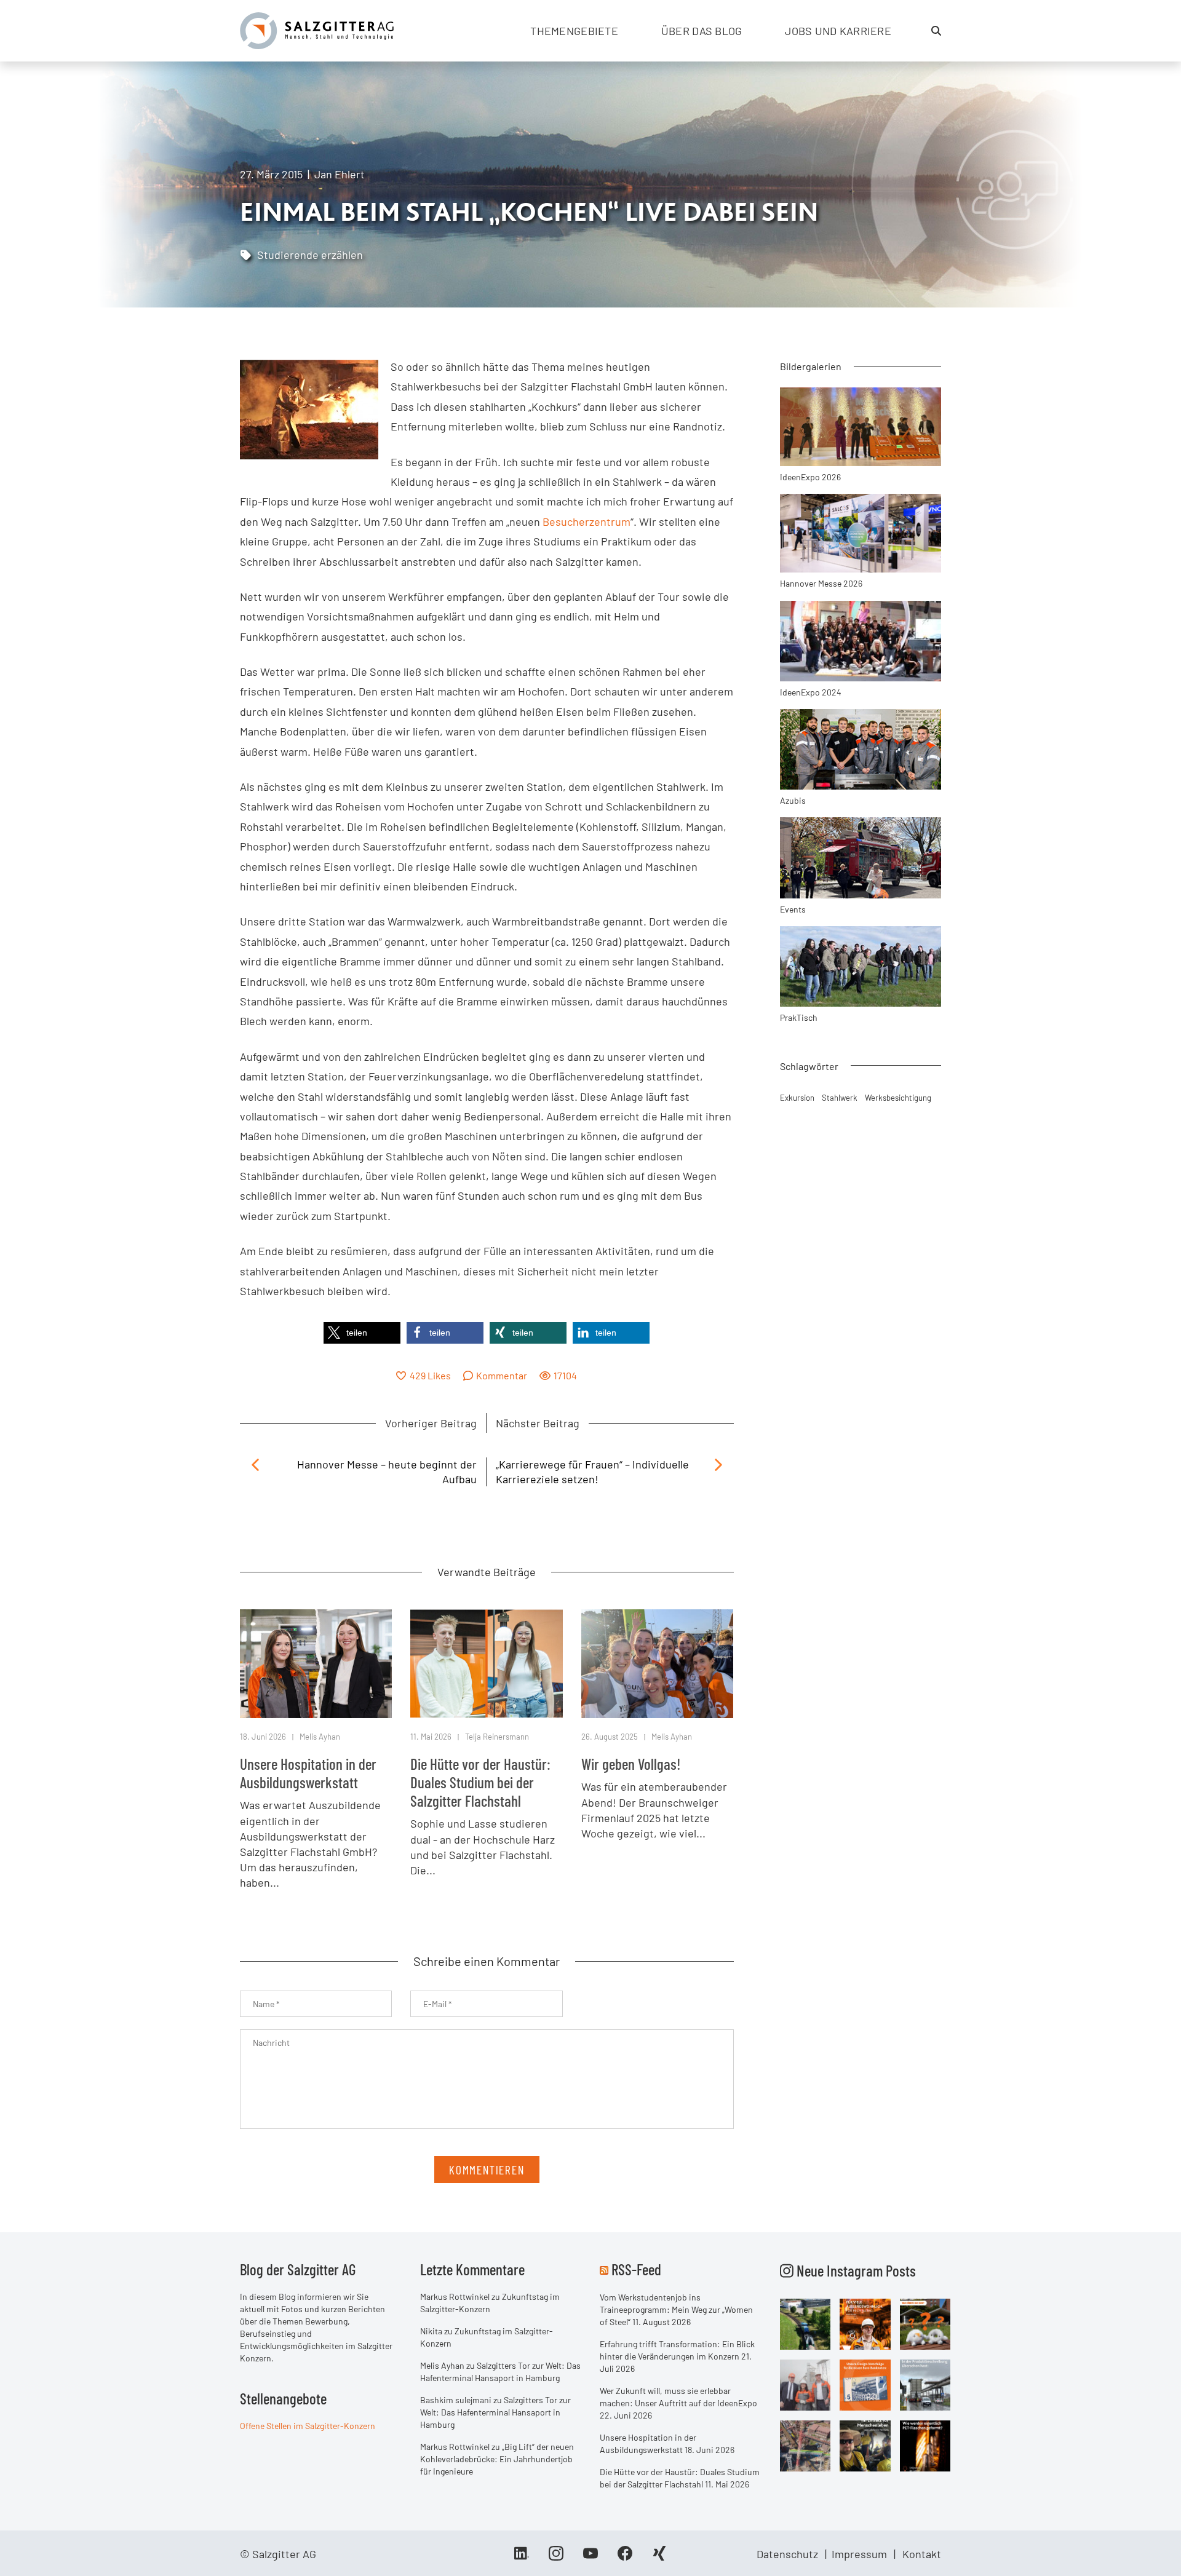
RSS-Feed (636, 2269)
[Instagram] (556, 2558)
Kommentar (502, 1375)
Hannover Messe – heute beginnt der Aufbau (387, 1471)
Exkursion (797, 1098)
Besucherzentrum (587, 521)
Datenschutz (787, 2554)
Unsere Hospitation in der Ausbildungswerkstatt (308, 1773)
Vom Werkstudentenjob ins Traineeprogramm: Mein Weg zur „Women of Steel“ (676, 2309)
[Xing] (659, 2558)
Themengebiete (574, 31)
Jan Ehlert (340, 174)
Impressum (859, 2554)
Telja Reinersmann (497, 1737)
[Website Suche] (936, 31)
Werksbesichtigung (898, 1098)
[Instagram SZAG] (805, 2323)
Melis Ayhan (320, 1737)
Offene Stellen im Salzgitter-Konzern (308, 2426)
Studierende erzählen (310, 255)
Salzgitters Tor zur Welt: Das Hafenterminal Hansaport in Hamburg (495, 2412)
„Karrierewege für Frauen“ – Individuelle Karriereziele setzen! (592, 1471)
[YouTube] (590, 2558)
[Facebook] (625, 2558)
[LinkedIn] (522, 2558)
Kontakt (922, 2554)
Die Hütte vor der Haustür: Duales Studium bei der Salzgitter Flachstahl (480, 1782)
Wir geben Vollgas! (631, 1764)
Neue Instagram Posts (855, 2270)
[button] (362, 1333)
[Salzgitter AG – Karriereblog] (317, 30)
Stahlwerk (840, 1098)
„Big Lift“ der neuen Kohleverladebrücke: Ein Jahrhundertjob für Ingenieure (497, 2459)
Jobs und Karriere (838, 31)
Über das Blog (702, 31)
